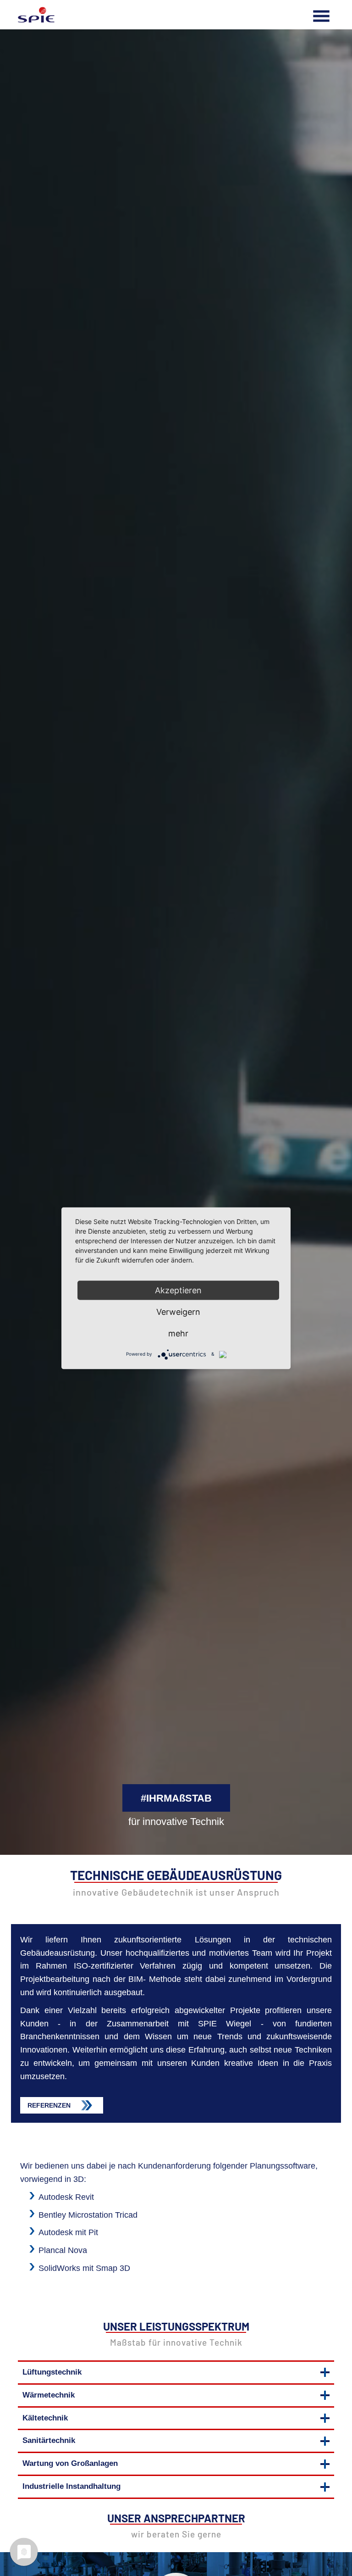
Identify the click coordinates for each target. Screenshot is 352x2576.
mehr (178, 1333)
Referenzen (49, 2106)
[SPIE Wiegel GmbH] (36, 15)
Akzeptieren (178, 1290)
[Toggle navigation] (321, 15)
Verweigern (178, 1311)
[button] (176, 2373)
